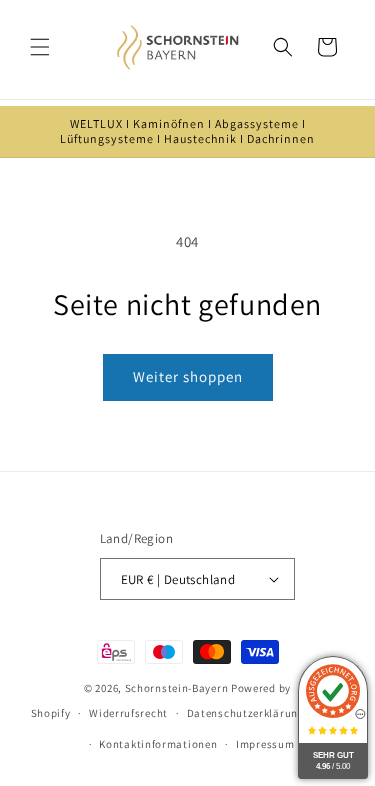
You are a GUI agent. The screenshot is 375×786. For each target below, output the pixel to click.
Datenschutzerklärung (246, 713)
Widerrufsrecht (128, 713)
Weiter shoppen (188, 376)
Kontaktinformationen (158, 744)
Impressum (265, 744)
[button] (40, 47)
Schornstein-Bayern (177, 688)
